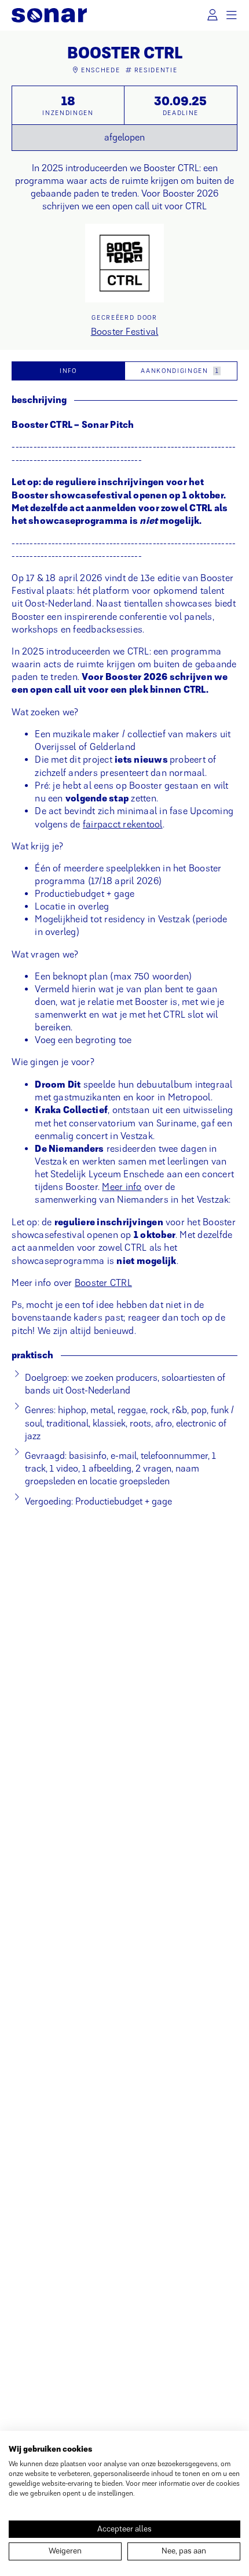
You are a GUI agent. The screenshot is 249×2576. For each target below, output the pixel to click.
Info (68, 371)
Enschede (100, 70)
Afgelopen (124, 137)
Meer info (122, 1187)
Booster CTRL (103, 1283)
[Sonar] (49, 15)
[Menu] (232, 15)
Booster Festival (125, 332)
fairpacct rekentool (123, 824)
